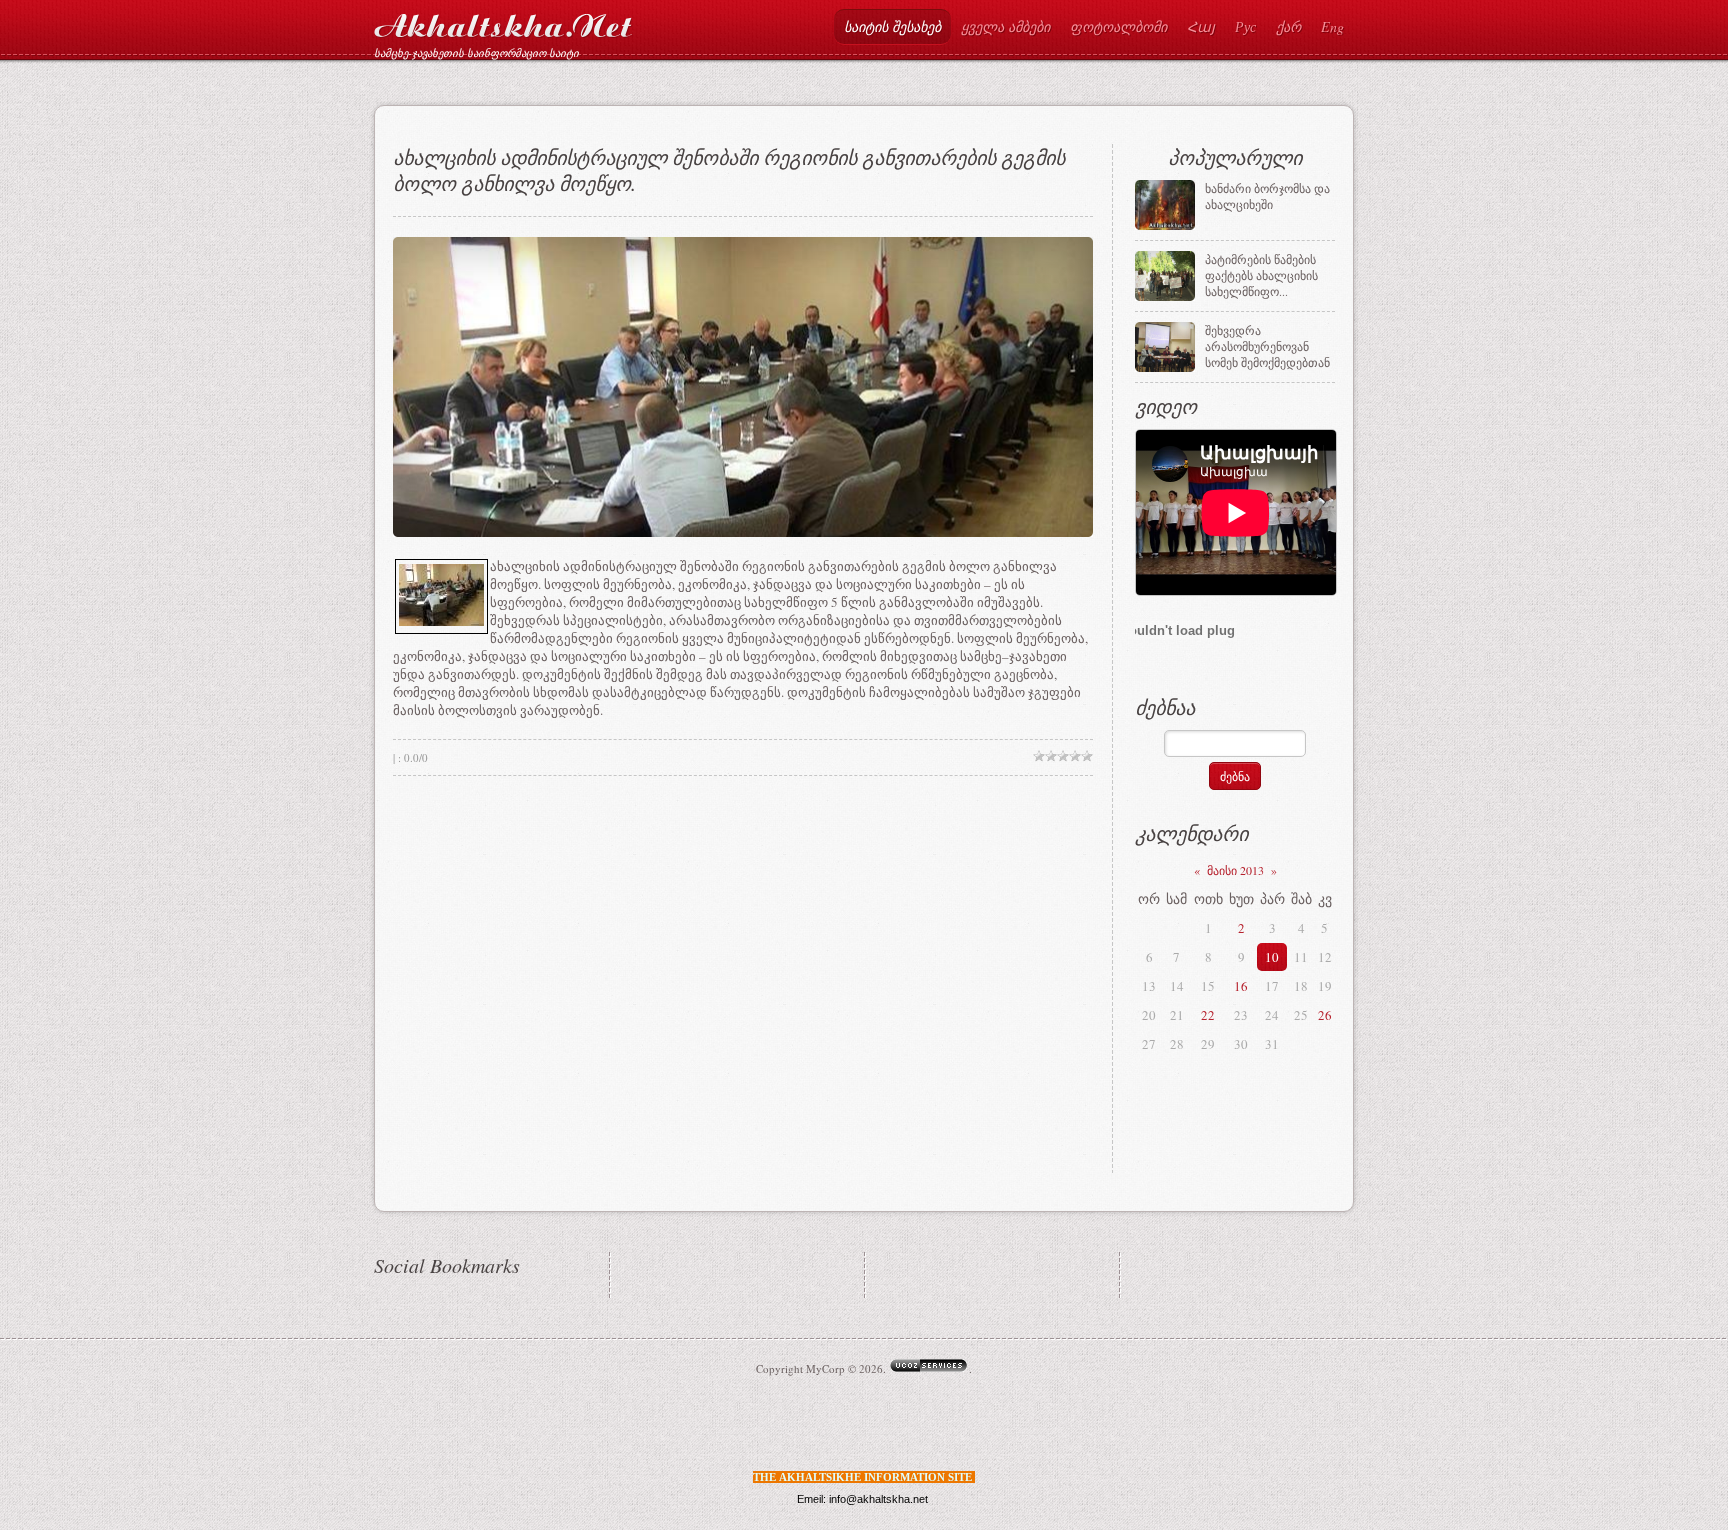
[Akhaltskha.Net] (503, 21)
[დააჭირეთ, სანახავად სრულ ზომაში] (441, 621)
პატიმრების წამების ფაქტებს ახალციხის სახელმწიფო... (1261, 275)
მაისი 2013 (1235, 870)
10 (1272, 957)
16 (1241, 986)
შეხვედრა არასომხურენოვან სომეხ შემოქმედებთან (1267, 346)
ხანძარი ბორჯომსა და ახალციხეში (1267, 196)
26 (1325, 1015)
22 (1208, 1015)
